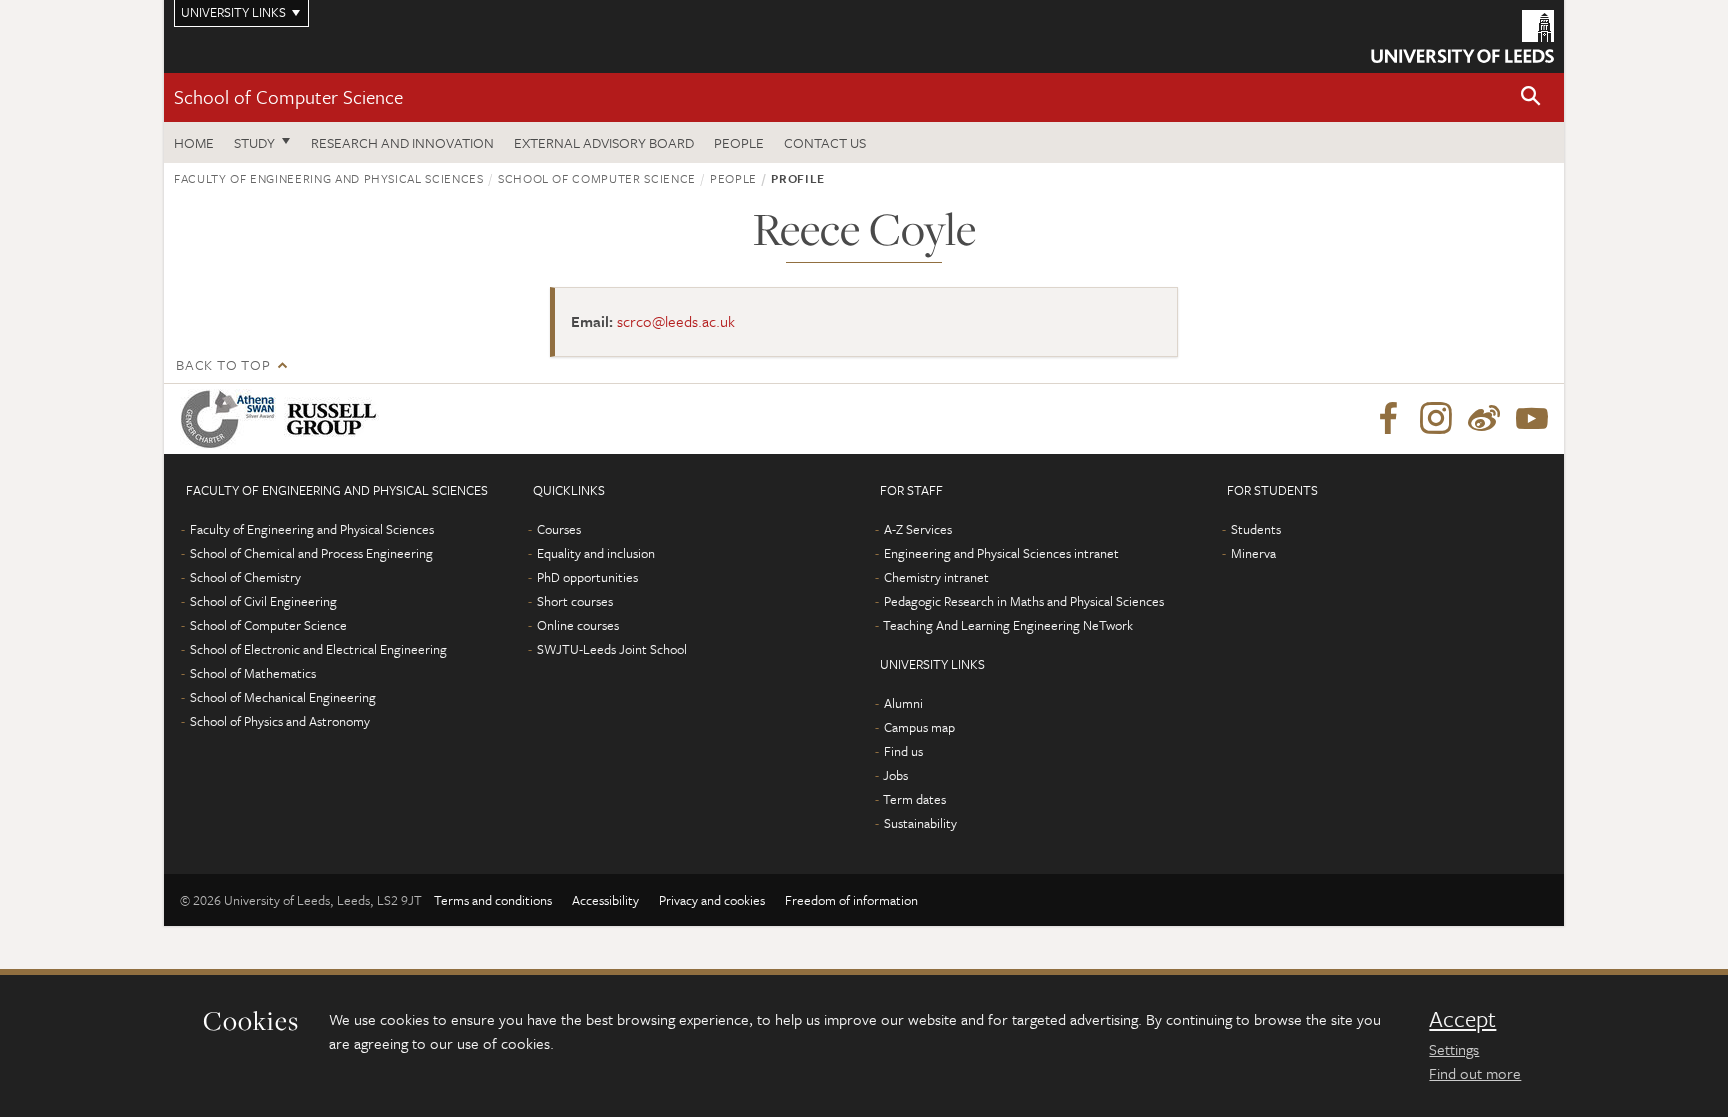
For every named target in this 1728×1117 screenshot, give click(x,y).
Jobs (895, 775)
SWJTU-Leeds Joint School (612, 649)
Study (254, 142)
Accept (1462, 1019)
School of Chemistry (245, 577)
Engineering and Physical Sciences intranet (1001, 553)
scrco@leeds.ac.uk (676, 321)
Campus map (919, 727)
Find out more (1475, 1073)
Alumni (903, 703)
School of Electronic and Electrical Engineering (318, 649)
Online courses (578, 625)
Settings (1454, 1049)
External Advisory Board (604, 142)
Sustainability (920, 823)
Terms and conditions (493, 900)
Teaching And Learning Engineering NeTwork (1008, 625)
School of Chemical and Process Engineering (311, 553)
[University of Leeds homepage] (1462, 36)
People (739, 142)
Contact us (825, 142)
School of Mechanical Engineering (283, 697)
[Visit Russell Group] (335, 419)
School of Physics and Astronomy (280, 721)
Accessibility (605, 900)
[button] (1531, 97)
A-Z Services (918, 529)
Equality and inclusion (596, 553)
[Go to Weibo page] (1484, 419)
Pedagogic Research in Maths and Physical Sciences (1024, 601)
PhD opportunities (587, 577)
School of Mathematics (253, 673)
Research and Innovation (402, 142)
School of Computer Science (288, 96)
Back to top (223, 364)
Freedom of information (851, 900)
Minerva (1253, 553)
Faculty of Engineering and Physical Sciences (329, 178)
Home (194, 142)
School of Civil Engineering (263, 601)
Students (1256, 529)
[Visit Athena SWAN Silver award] (232, 419)
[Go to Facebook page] (1388, 419)
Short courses (575, 601)
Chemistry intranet (936, 577)
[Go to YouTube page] (1532, 419)
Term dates (914, 799)
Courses (559, 529)
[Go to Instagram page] (1436, 419)
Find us (903, 751)
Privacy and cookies (712, 900)
